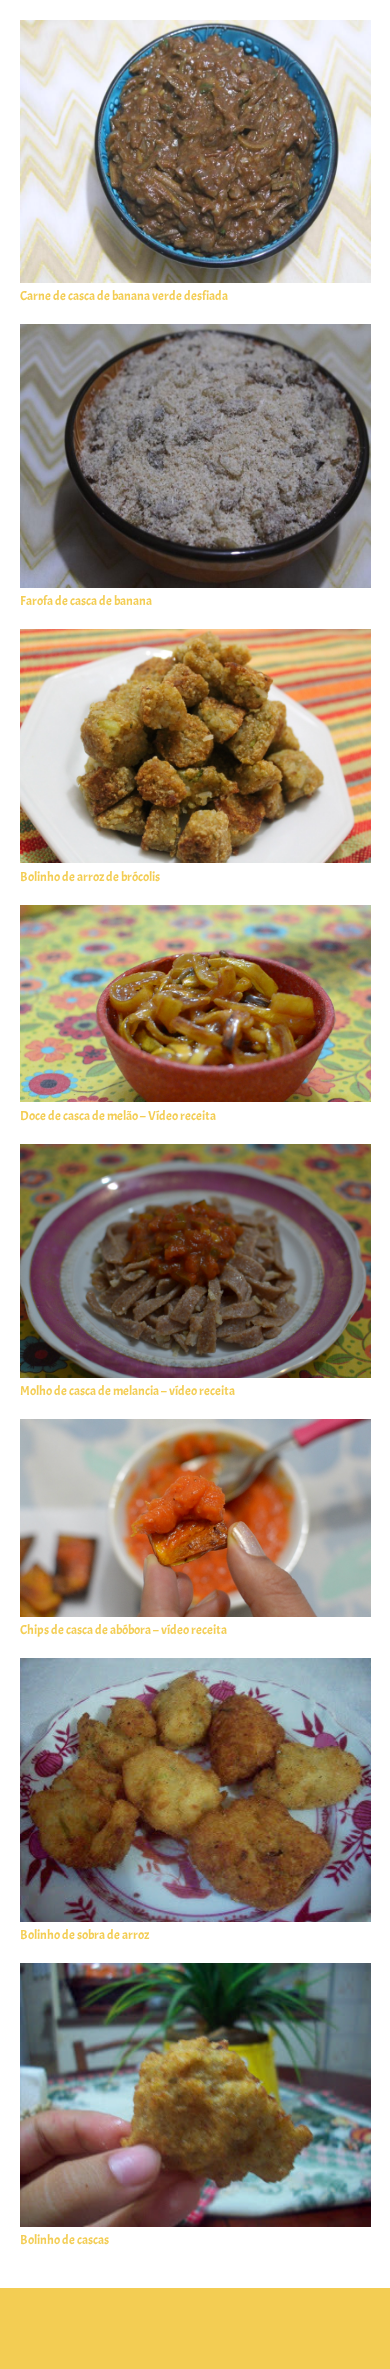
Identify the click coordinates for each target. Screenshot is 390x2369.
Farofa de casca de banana (86, 601)
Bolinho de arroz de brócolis (90, 877)
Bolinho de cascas (64, 2240)
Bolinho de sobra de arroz (84, 1935)
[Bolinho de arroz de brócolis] (195, 639)
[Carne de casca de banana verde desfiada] (195, 30)
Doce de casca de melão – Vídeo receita (118, 1116)
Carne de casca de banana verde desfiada (124, 296)
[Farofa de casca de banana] (195, 334)
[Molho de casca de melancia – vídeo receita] (195, 1154)
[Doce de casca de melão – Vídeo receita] (195, 915)
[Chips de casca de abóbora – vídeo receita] (195, 1429)
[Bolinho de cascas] (195, 1973)
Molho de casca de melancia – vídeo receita (127, 1391)
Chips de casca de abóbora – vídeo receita (123, 1630)
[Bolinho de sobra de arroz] (195, 1668)
